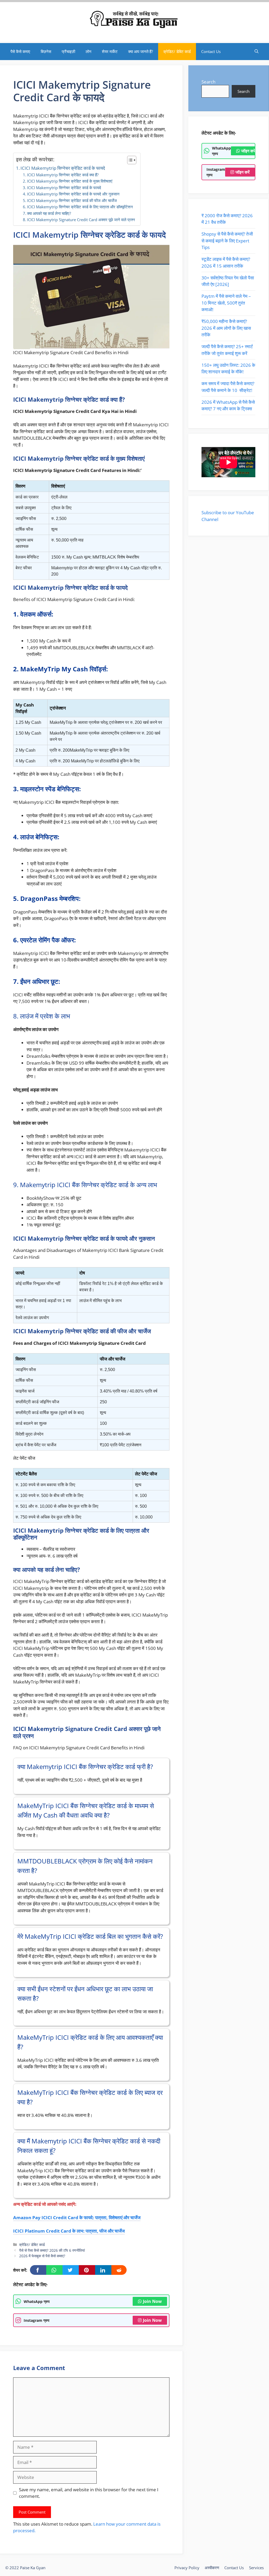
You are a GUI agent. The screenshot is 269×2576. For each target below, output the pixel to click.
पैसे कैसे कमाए (20, 51)
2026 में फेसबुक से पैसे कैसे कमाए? (42, 2256)
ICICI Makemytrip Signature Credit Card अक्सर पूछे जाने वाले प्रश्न (81, 220)
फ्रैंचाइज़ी (68, 51)
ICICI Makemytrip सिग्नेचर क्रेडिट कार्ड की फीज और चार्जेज (72, 200)
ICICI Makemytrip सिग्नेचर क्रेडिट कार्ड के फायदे (63, 168)
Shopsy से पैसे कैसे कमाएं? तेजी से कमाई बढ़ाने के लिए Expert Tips (227, 241)
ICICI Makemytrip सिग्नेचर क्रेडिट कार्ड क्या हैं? (63, 175)
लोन (89, 51)
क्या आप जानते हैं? (141, 51)
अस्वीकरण (212, 2568)
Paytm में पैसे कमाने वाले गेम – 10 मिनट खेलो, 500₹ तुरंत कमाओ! (226, 303)
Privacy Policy (187, 2568)
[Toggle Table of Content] (129, 160)
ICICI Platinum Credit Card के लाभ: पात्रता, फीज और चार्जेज (69, 2231)
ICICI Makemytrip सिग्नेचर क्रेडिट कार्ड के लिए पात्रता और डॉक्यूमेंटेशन (80, 207)
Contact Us (211, 51)
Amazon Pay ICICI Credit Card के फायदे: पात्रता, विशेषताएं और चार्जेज (77, 2218)
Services (256, 2568)
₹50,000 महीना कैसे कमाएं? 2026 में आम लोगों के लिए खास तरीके (226, 328)
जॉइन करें (248, 151)
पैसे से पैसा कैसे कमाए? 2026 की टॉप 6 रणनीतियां (52, 2250)
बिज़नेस (46, 51)
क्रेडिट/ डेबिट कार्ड (177, 51)
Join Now (152, 2301)
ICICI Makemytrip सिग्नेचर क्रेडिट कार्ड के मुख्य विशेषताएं (70, 181)
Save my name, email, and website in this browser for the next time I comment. (89, 2493)
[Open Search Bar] (257, 52)
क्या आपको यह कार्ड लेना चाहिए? (49, 213)
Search (208, 82)
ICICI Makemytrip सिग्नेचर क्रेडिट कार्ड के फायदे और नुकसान (73, 194)
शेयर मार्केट (110, 51)
